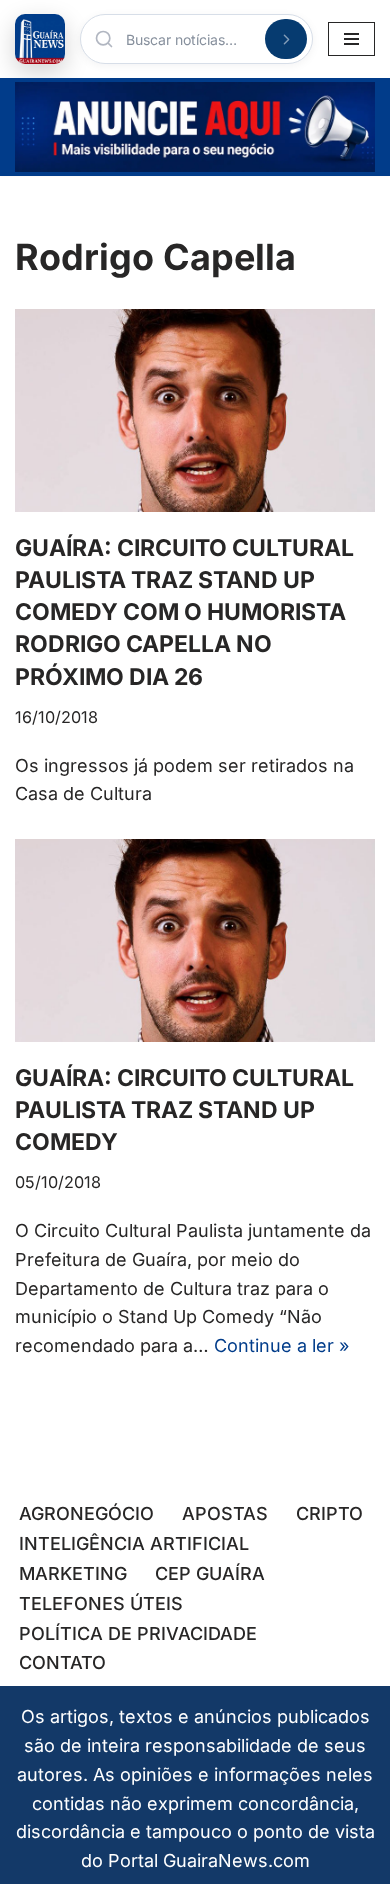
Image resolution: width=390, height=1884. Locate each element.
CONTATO (62, 1662)
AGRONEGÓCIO (86, 1513)
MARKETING (73, 1573)
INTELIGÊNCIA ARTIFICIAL (134, 1543)
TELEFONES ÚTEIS (101, 1603)
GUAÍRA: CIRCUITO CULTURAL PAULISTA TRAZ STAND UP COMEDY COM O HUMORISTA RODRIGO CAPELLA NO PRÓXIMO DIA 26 (184, 612)
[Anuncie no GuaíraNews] (195, 127)
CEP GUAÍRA (210, 1573)
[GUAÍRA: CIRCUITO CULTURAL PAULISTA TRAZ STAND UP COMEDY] (195, 940)
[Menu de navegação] (351, 39)
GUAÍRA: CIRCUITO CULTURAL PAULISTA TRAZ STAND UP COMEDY (184, 1110)
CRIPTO (329, 1513)
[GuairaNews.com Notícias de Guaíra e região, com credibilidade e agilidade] (40, 39)
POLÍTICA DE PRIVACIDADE (138, 1633)
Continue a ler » (281, 1345)
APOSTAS (225, 1513)
